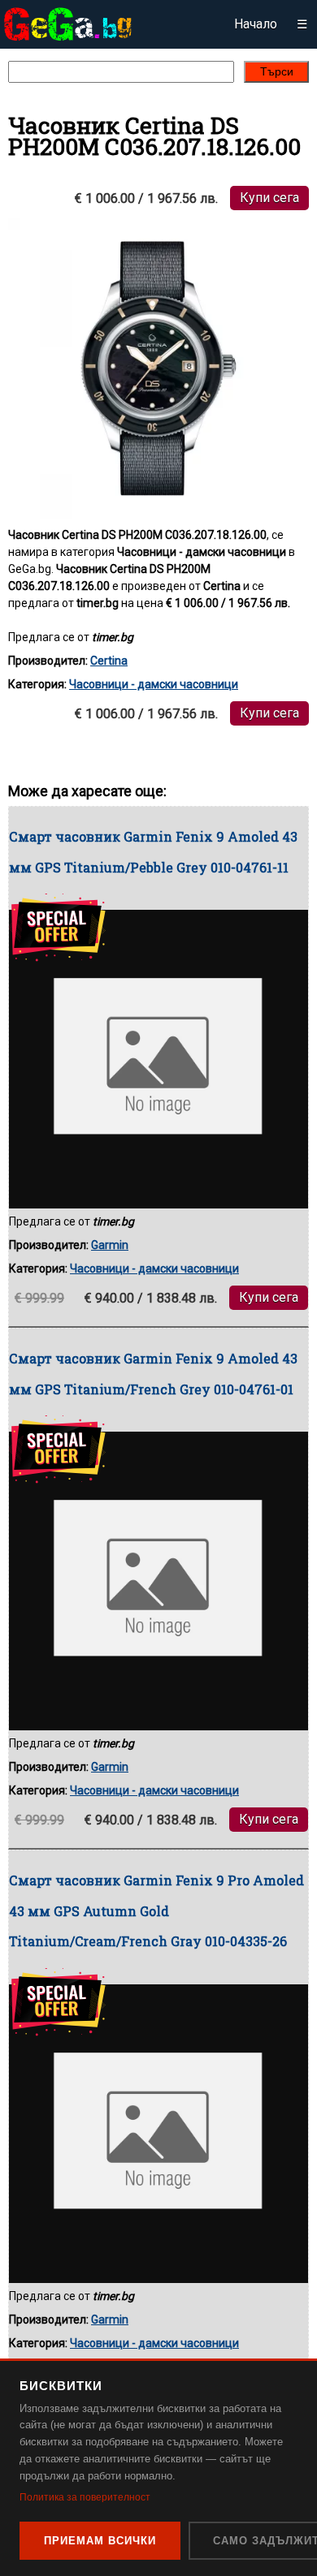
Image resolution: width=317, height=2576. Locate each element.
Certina (109, 661)
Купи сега (269, 198)
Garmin (110, 1245)
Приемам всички (100, 2541)
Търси (277, 71)
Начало (256, 24)
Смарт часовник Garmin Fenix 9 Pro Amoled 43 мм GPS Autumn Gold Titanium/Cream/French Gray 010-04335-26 (156, 1910)
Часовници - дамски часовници (154, 684)
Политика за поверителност (85, 2497)
